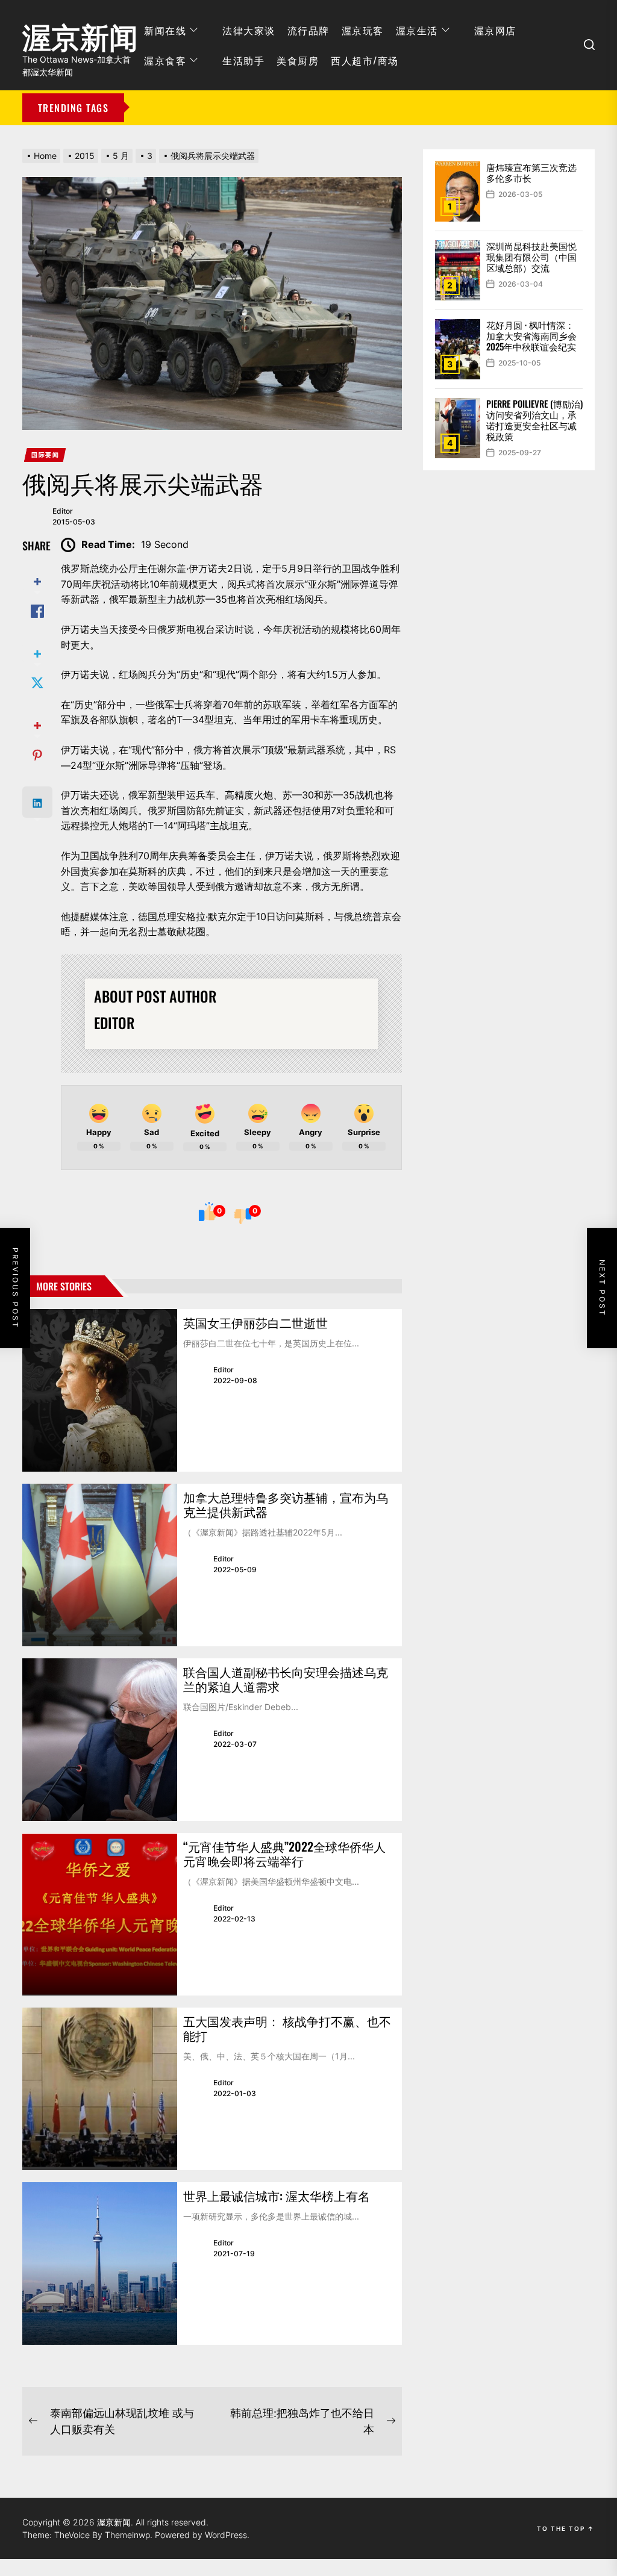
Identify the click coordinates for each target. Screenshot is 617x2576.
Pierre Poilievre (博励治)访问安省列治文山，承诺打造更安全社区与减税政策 (534, 420)
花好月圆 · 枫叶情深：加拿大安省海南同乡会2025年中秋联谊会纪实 (531, 335)
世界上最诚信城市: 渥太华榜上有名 (277, 2195)
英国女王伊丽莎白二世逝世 (255, 1322)
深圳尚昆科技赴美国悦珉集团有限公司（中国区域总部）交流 (531, 257)
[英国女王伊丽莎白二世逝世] (100, 1390)
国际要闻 (45, 455)
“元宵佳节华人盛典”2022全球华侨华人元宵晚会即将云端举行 (284, 1853)
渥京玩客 (363, 30)
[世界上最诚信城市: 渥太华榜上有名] (100, 2263)
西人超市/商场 (365, 60)
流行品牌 (308, 30)
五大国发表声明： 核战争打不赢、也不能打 (287, 2028)
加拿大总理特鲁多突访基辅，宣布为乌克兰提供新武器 (286, 1504)
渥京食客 (165, 60)
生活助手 (243, 60)
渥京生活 (417, 30)
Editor (63, 511)
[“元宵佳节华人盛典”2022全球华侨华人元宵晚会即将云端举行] (100, 1914)
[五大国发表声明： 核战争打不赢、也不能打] (100, 2089)
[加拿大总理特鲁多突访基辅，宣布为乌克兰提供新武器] (100, 1565)
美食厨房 (298, 60)
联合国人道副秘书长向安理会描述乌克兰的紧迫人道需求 (286, 1679)
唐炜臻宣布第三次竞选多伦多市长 (531, 172)
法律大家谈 (249, 30)
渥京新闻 (80, 33)
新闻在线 (165, 30)
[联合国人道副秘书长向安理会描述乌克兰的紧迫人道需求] (100, 1740)
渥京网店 (495, 30)
